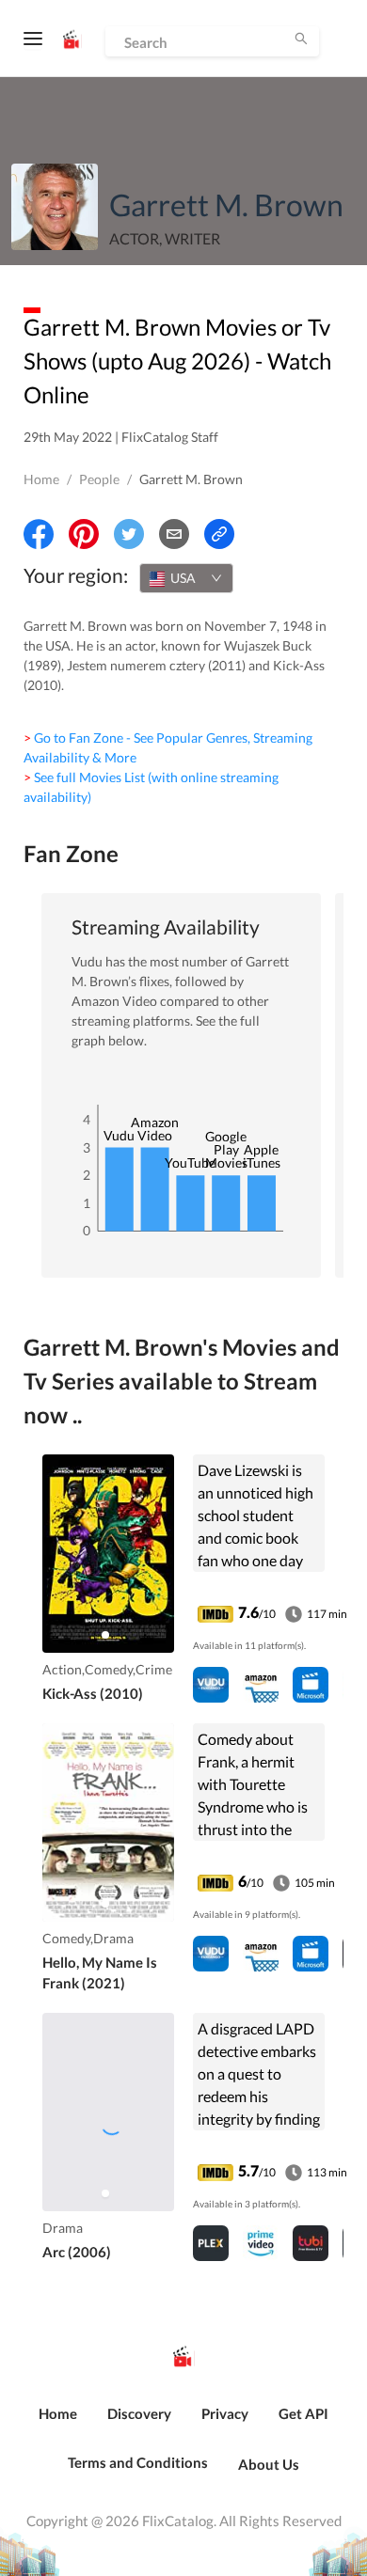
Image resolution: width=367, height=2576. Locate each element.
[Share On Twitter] (129, 534)
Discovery (139, 2413)
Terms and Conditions (138, 2462)
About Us (269, 2464)
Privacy (225, 2413)
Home (41, 479)
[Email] (174, 534)
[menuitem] (58, 2424)
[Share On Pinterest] (84, 534)
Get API (303, 2413)
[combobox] (186, 578)
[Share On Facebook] (39, 534)
